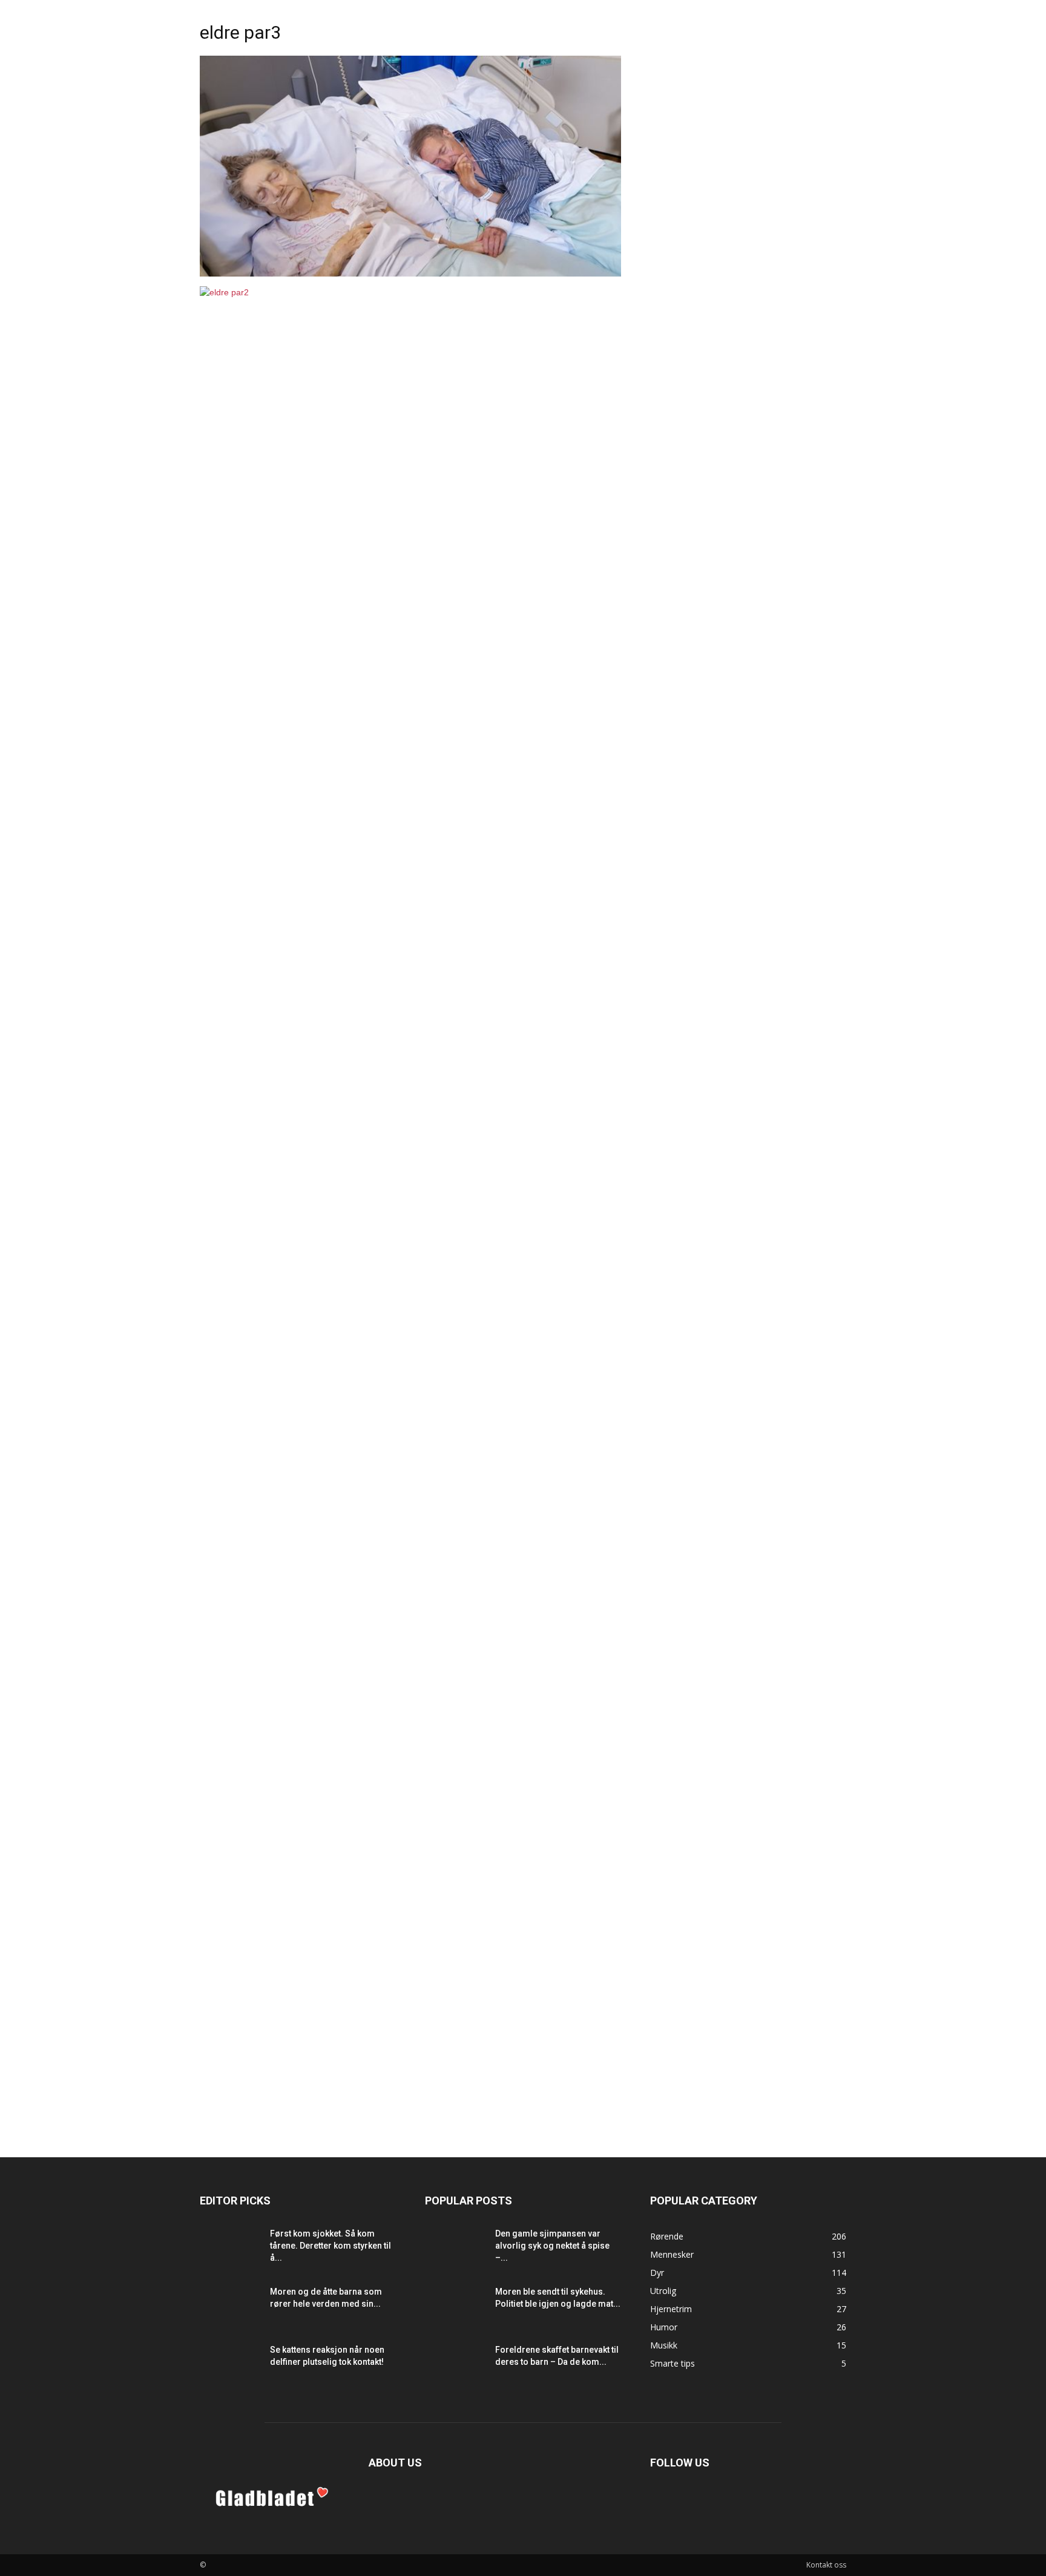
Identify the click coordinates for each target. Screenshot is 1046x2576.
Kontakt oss (826, 2565)
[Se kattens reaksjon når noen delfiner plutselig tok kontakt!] (230, 2365)
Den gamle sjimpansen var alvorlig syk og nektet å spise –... (552, 2246)
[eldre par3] (410, 274)
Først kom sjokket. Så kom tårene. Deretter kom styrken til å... (331, 2246)
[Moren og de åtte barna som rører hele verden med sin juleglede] (230, 2307)
